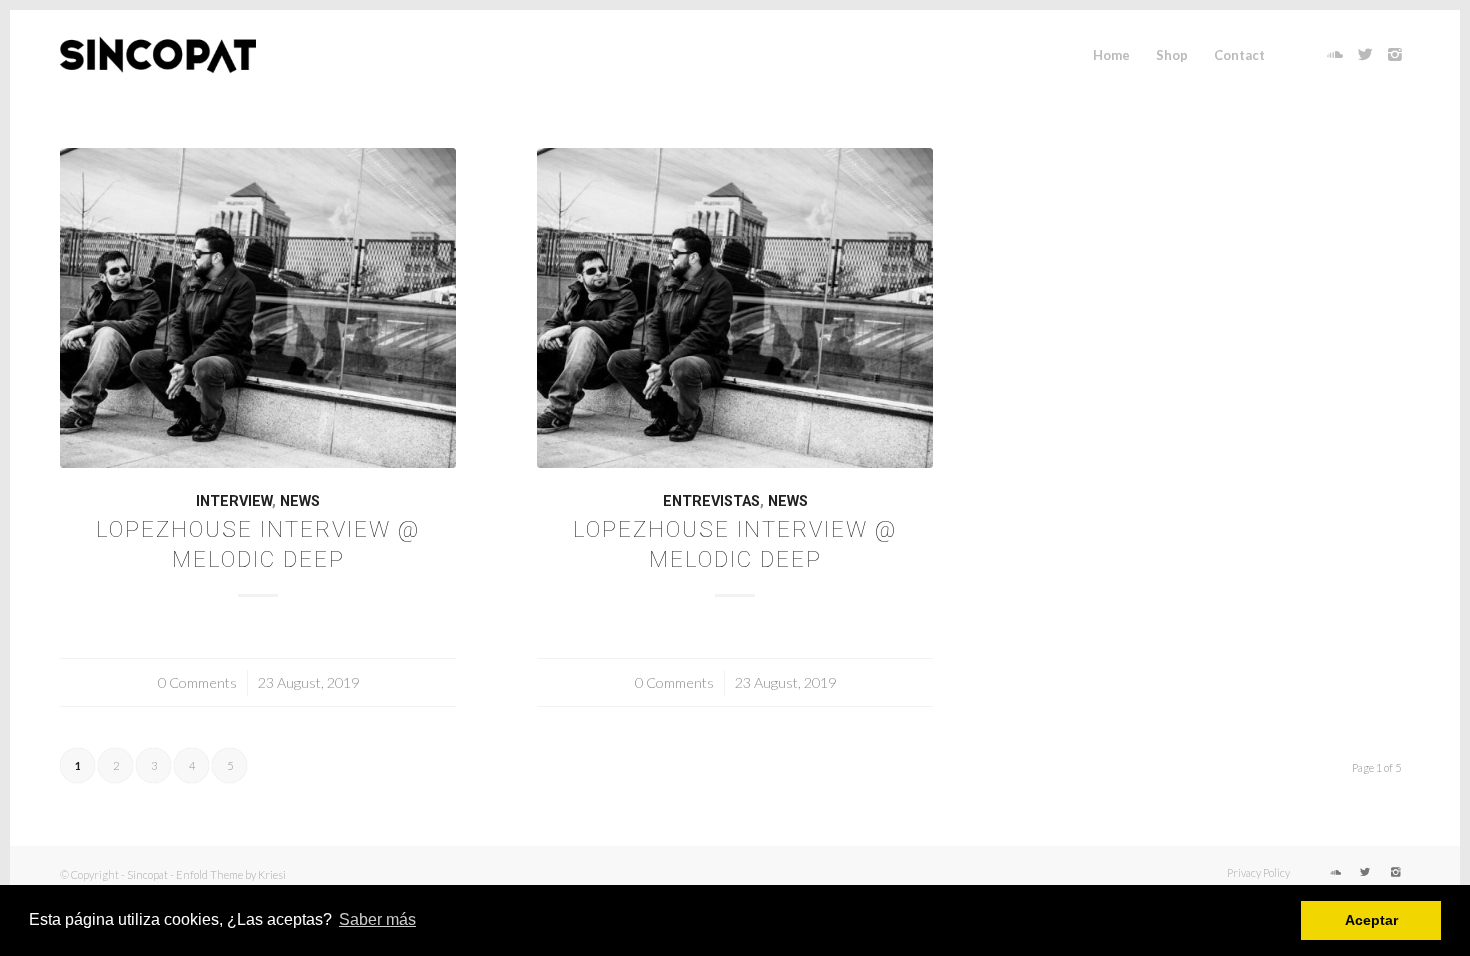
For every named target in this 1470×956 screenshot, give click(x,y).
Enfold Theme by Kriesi (231, 874)
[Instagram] (1395, 54)
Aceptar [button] (1371, 920)
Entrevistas (711, 501)
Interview (234, 501)
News (300, 501)
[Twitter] (1365, 54)
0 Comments (197, 682)
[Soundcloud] (1335, 54)
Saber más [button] (377, 919)
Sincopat (147, 874)
